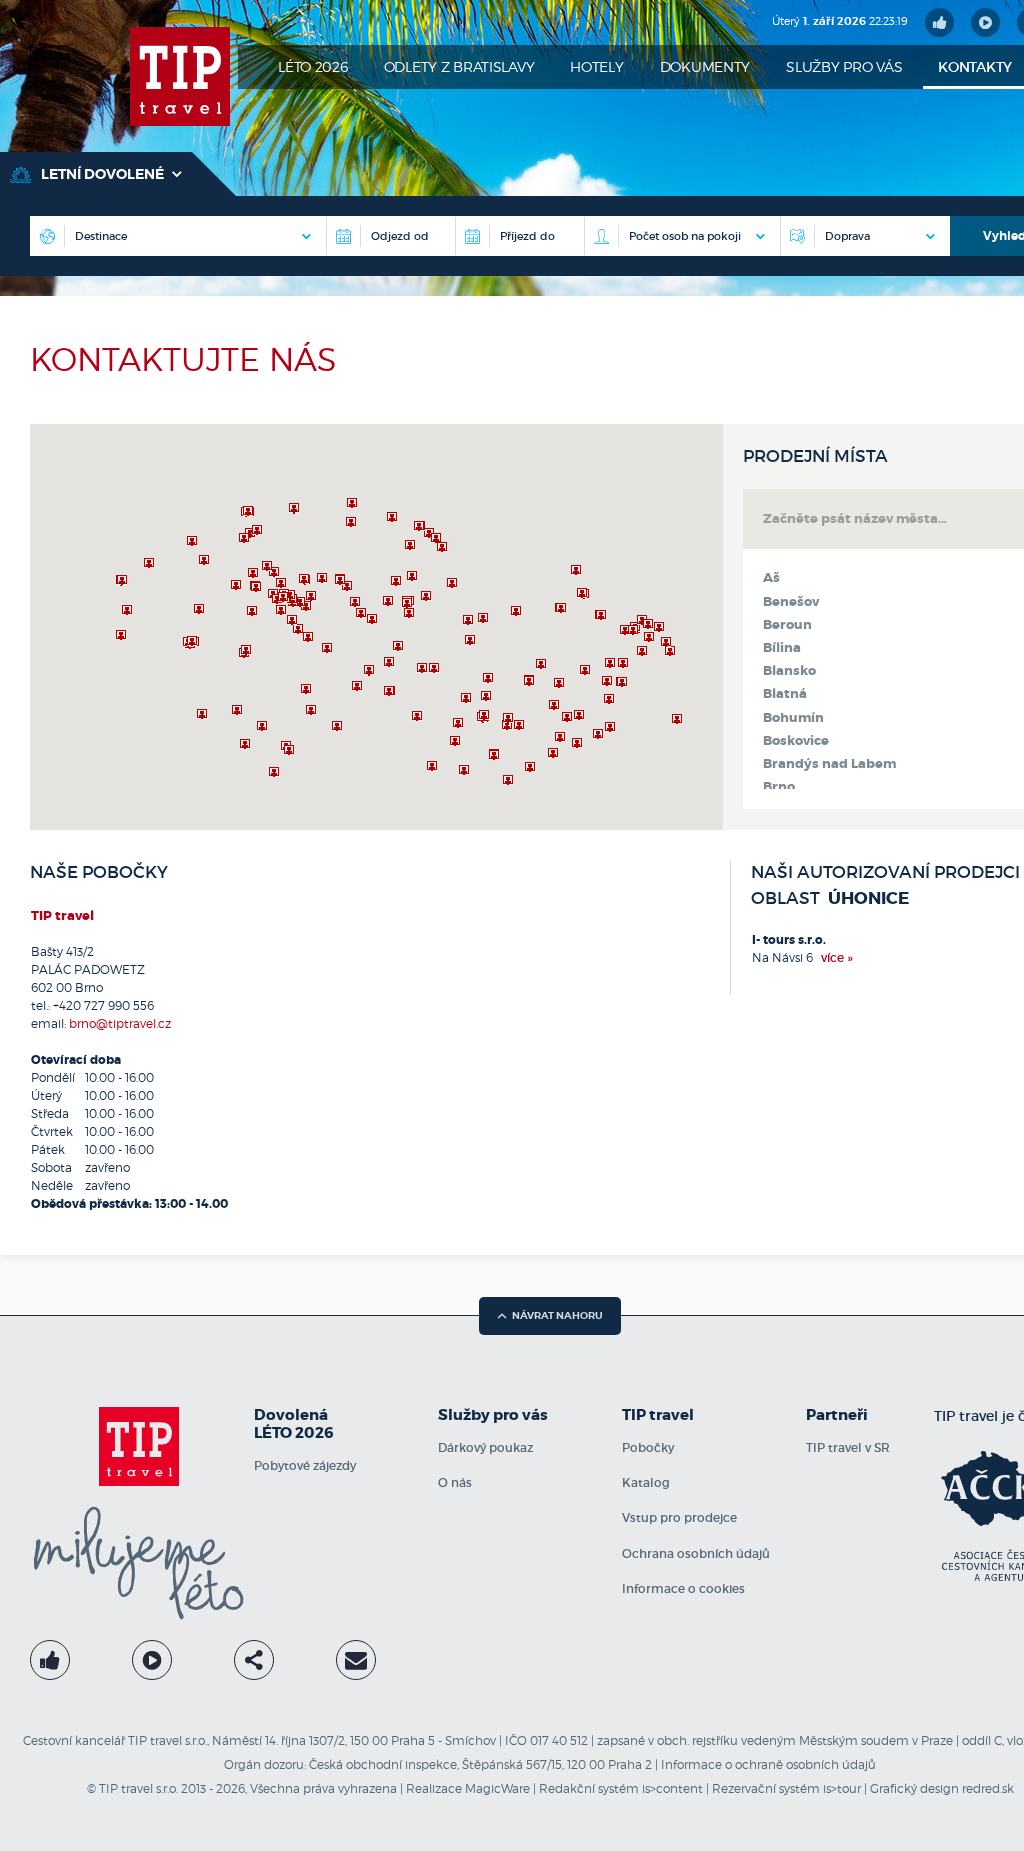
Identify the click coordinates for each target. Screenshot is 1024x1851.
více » (837, 957)
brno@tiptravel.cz (120, 1023)
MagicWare (497, 1788)
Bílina (782, 648)
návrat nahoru (557, 1315)
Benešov (791, 602)
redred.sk (988, 1788)
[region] (376, 627)
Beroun (787, 625)
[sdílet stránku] (254, 1660)
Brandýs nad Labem (829, 764)
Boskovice (796, 741)
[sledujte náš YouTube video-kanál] (985, 22)
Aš (771, 578)
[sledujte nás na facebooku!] (939, 22)
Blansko (789, 671)
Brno (779, 787)
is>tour (842, 1788)
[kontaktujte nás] (356, 1660)
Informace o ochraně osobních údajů (768, 1764)
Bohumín (793, 718)
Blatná (785, 694)
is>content (672, 1788)
